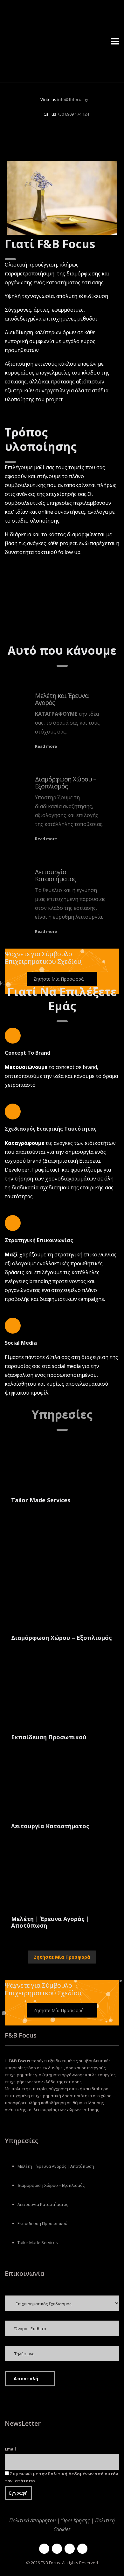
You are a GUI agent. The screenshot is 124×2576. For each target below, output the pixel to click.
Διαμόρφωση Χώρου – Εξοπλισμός (65, 783)
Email (10, 2449)
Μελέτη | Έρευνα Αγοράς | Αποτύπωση (56, 2166)
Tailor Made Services (38, 2242)
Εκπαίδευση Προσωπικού (42, 2223)
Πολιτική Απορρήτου (32, 2520)
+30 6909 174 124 (73, 114)
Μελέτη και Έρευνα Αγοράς (62, 699)
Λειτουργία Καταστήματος (55, 875)
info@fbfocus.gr (73, 99)
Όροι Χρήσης (75, 2520)
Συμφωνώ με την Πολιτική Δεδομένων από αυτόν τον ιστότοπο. (61, 2477)
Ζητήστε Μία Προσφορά (62, 1957)
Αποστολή (26, 2379)
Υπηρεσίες (62, 1414)
